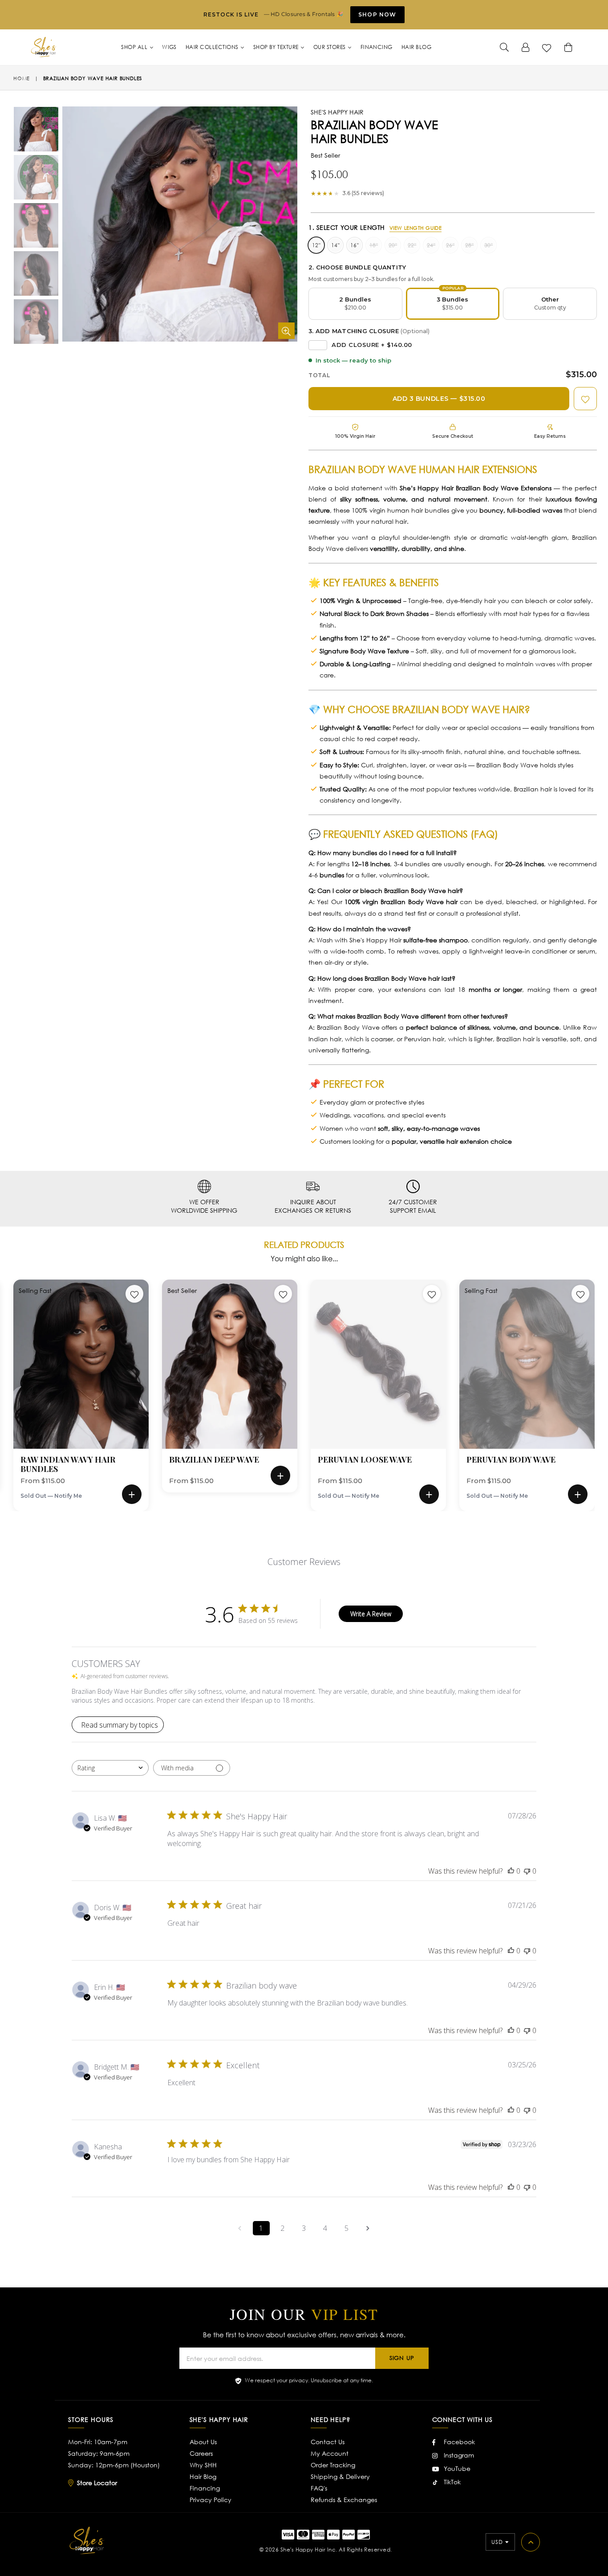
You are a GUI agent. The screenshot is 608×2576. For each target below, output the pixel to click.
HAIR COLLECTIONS (213, 47)
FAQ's (319, 2488)
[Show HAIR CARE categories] (436, 143)
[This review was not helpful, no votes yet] (527, 1871)
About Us (203, 2442)
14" (335, 245)
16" (355, 245)
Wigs (169, 47)
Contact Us (328, 2442)
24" (431, 245)
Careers (201, 2453)
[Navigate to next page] (368, 2228)
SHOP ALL (135, 47)
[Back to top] (531, 2542)
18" (374, 245)
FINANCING (377, 47)
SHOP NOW (377, 14)
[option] (29, 130)
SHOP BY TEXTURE (277, 47)
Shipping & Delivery (340, 2476)
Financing (205, 2488)
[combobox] (110, 1768)
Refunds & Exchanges (344, 2500)
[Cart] (568, 47)
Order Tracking (333, 2465)
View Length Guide (416, 228)
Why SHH (203, 2465)
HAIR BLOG (416, 47)
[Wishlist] (547, 47)
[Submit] (504, 47)
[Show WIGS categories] (291, 100)
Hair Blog (203, 2476)
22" (412, 245)
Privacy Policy (211, 2500)
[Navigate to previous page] (240, 2228)
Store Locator (97, 2483)
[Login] (526, 47)
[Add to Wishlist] (585, 399)
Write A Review (371, 1614)
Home (22, 78)
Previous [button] (4, 1382)
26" (450, 245)
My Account (330, 2453)
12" (316, 245)
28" (469, 245)
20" (393, 245)
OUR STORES (330, 47)
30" (488, 245)
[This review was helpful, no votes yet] (511, 1871)
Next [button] (604, 1382)
